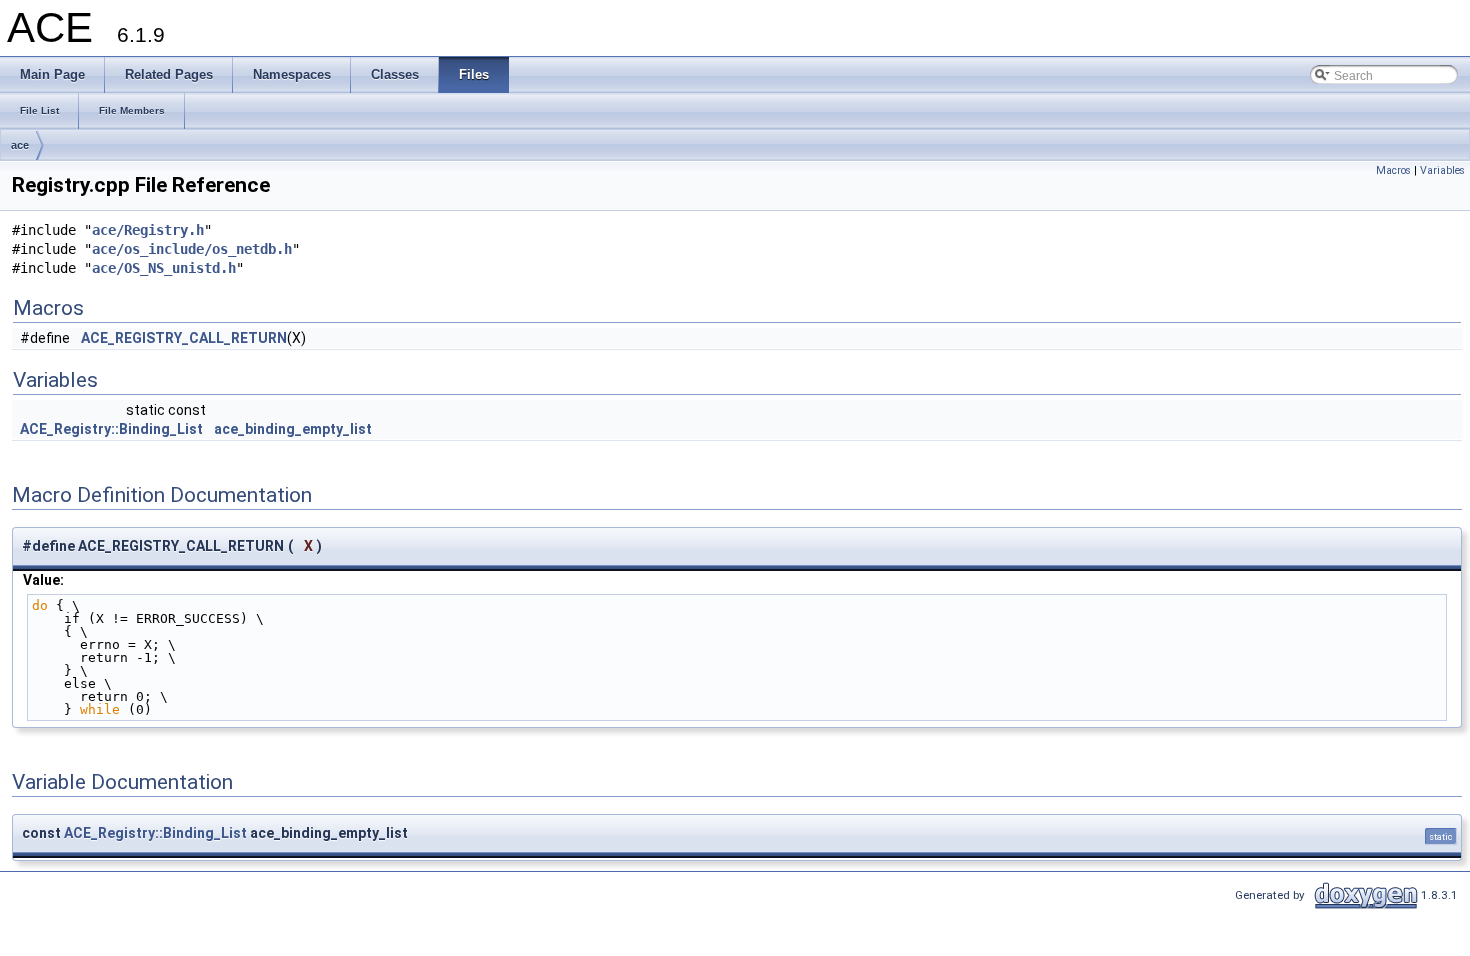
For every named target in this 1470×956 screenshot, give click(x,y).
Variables (1442, 170)
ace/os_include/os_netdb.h (192, 249)
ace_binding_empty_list (293, 429)
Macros (1393, 170)
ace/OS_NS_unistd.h (164, 268)
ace (20, 145)
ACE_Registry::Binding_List (111, 429)
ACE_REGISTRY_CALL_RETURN (184, 338)
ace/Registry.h (148, 230)
